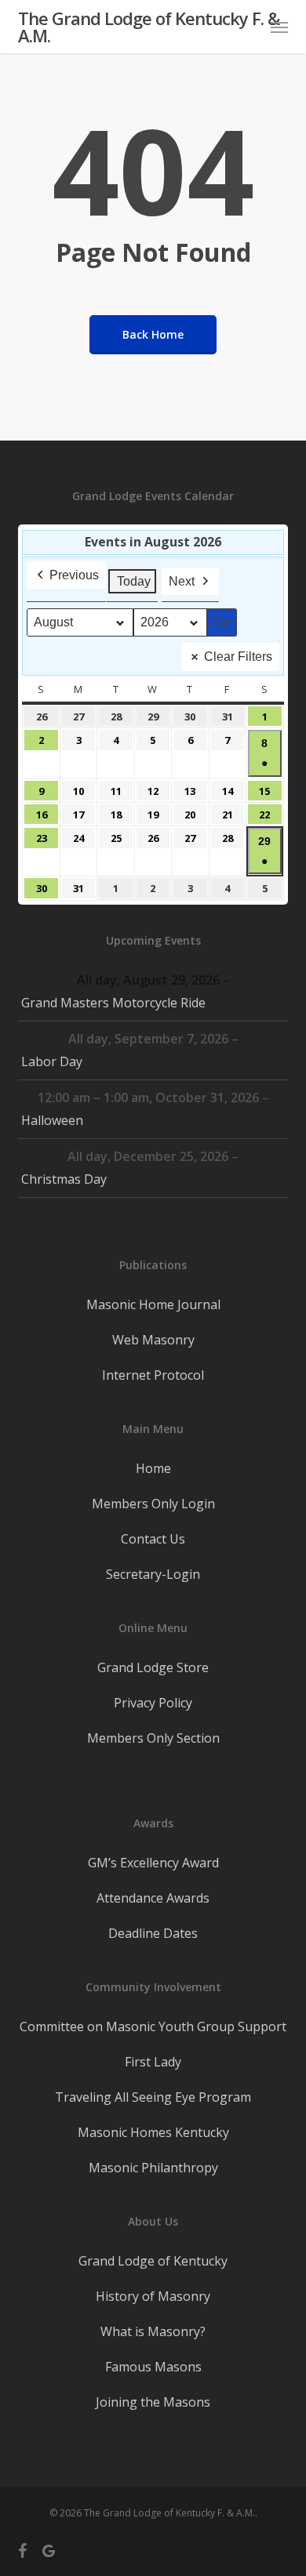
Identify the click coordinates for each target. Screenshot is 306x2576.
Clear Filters (238, 657)
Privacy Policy (153, 1703)
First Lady (153, 2062)
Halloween (52, 1120)
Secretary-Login (153, 1574)
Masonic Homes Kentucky (153, 2132)
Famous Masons (153, 2367)
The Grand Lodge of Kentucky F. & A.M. (149, 27)
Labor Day (52, 1061)
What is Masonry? (153, 2331)
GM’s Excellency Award (153, 1863)
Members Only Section (153, 1738)
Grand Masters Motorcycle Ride (113, 1003)
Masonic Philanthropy (153, 2168)
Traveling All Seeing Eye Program (153, 2097)
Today (134, 581)
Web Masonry (153, 1340)
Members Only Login (153, 1504)
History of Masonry (153, 2296)
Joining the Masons (153, 2402)
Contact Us (153, 1539)
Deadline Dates (153, 1933)
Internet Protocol (153, 1375)
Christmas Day (64, 1179)
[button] (279, 27)
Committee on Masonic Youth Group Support (153, 2026)
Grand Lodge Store (153, 1667)
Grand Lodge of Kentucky (153, 2261)
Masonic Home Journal (153, 1304)
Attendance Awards (153, 1898)
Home (153, 1468)
